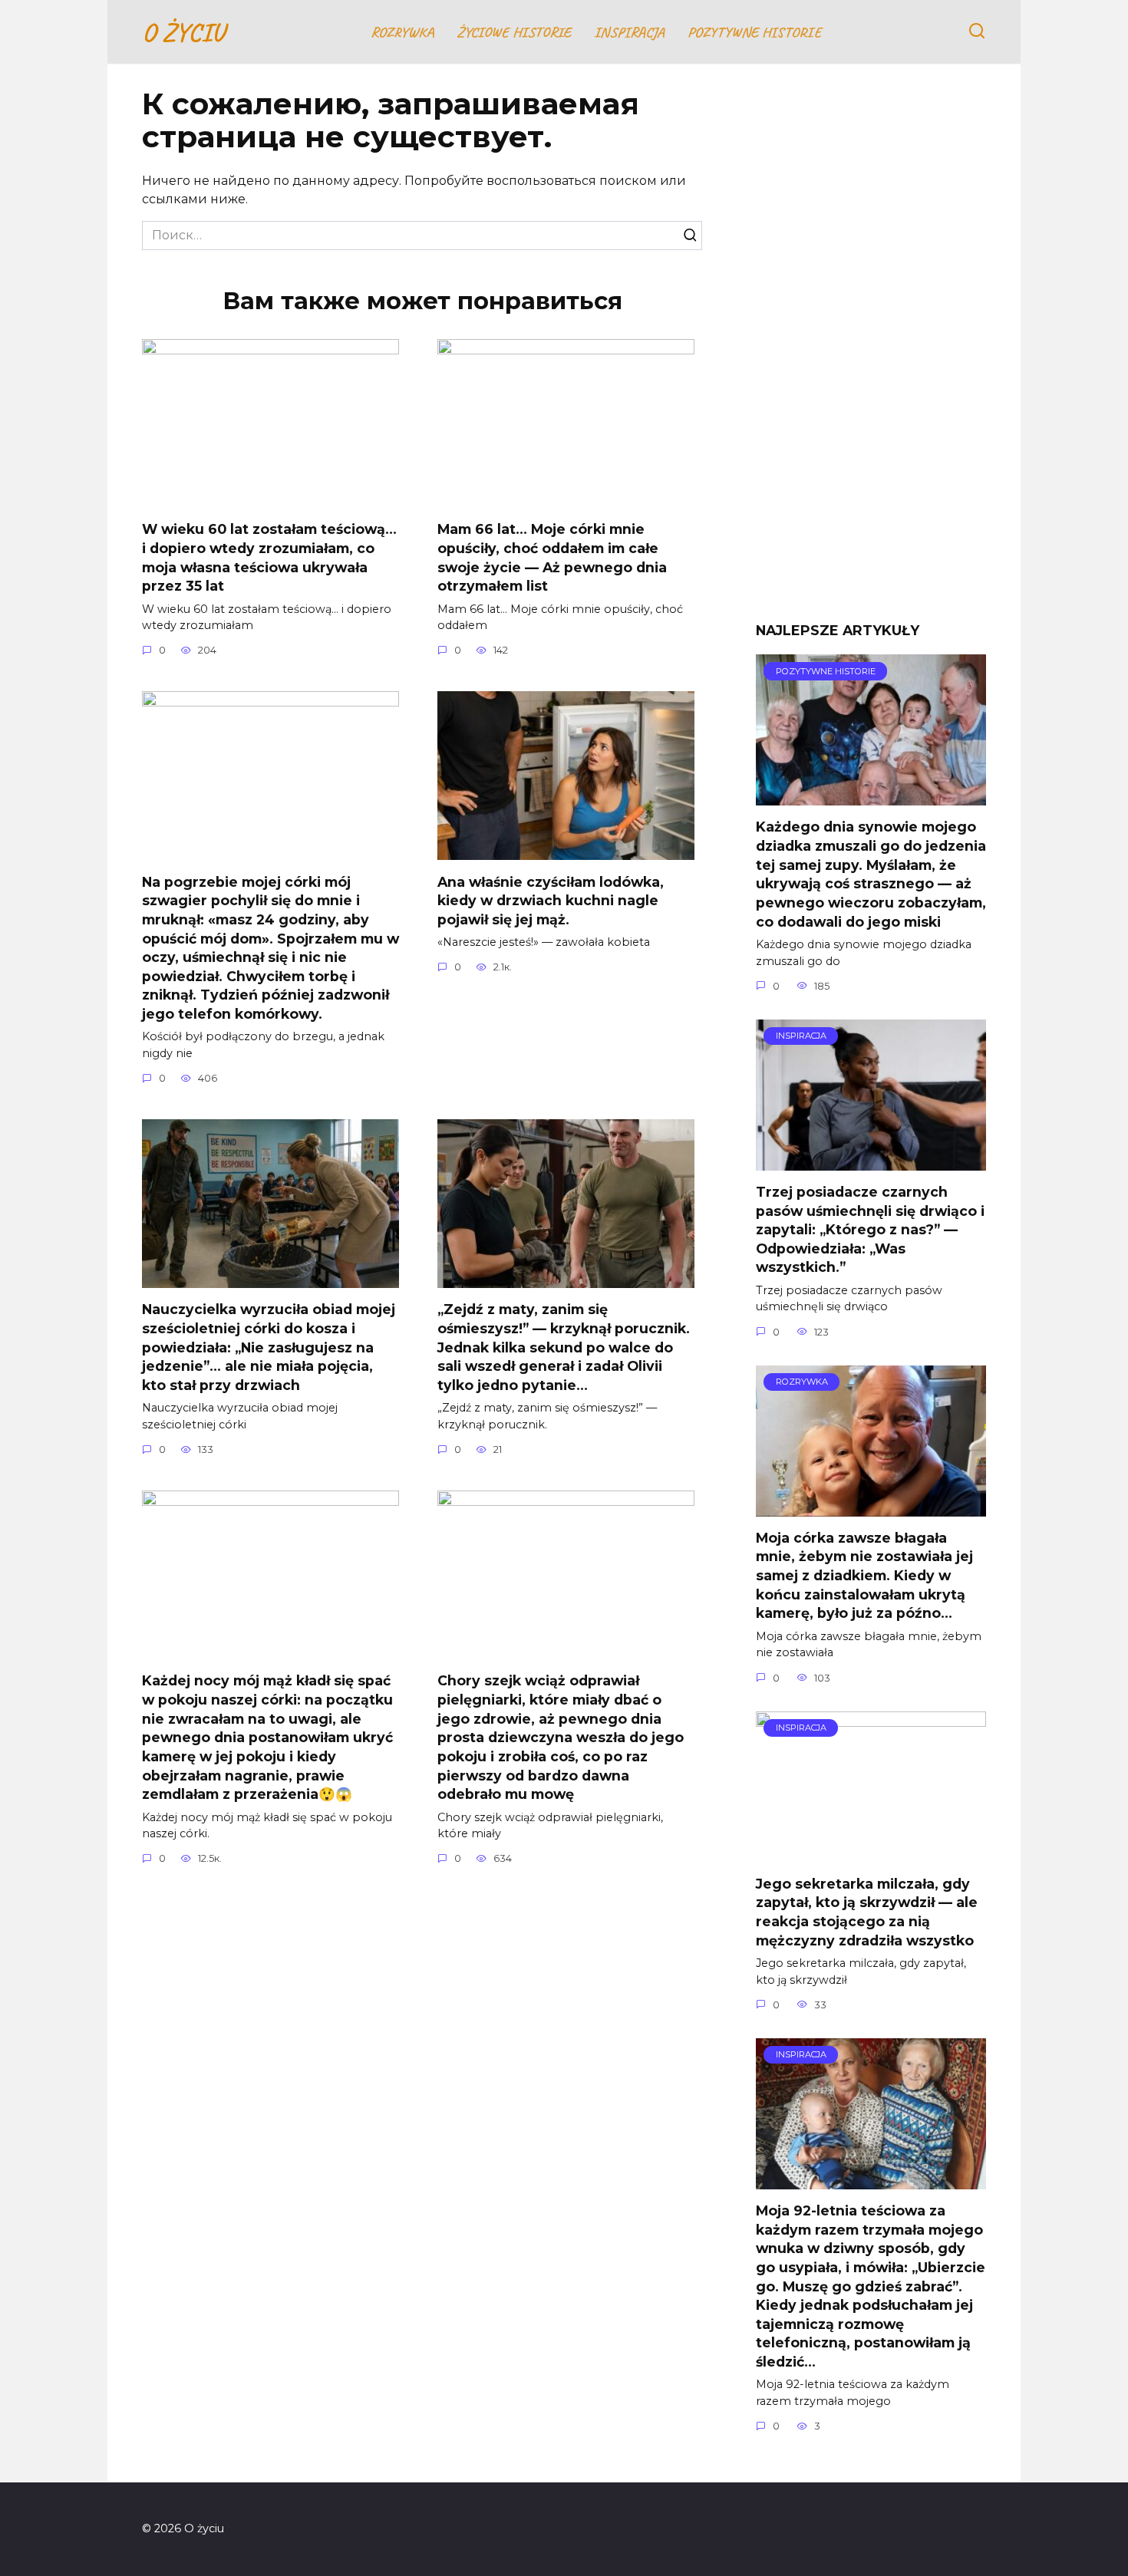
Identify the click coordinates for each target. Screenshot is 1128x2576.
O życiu (183, 32)
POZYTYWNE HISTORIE (754, 32)
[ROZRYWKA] (871, 1507)
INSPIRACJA (629, 32)
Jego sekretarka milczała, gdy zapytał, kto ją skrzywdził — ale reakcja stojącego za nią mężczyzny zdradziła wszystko (867, 1912)
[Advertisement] (871, 354)
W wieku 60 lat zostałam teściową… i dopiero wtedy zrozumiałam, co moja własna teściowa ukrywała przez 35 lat (269, 557)
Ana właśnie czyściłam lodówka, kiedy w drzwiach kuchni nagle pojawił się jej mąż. (551, 900)
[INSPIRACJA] (871, 1161)
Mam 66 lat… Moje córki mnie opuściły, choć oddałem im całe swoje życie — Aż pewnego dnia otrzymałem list (552, 557)
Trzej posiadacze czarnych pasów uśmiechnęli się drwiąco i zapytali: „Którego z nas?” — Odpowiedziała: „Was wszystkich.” (870, 1230)
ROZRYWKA (402, 32)
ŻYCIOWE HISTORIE (514, 32)
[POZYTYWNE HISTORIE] (871, 796)
